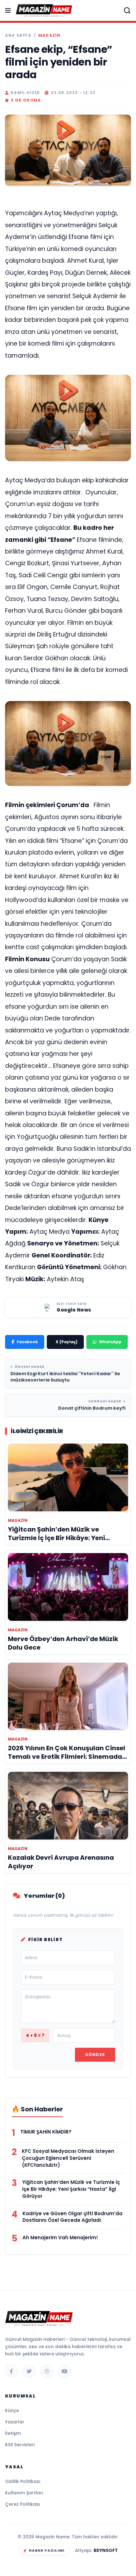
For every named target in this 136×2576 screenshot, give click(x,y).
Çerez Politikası (23, 2504)
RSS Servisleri (20, 2445)
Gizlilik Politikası (23, 2481)
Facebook (27, 1342)
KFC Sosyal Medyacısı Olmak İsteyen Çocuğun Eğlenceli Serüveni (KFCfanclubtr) (68, 2158)
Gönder (95, 2055)
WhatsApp (110, 1342)
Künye (12, 2410)
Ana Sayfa (18, 35)
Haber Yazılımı (47, 2550)
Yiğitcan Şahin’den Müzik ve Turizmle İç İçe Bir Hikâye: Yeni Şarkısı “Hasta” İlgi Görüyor (71, 2189)
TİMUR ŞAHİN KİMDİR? (46, 2132)
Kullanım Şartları (24, 2493)
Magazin (49, 35)
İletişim (13, 2433)
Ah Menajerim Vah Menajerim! (60, 2238)
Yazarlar (15, 2422)
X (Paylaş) (67, 1342)
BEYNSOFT (106, 2550)
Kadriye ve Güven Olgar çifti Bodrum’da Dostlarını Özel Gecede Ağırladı (72, 2217)
